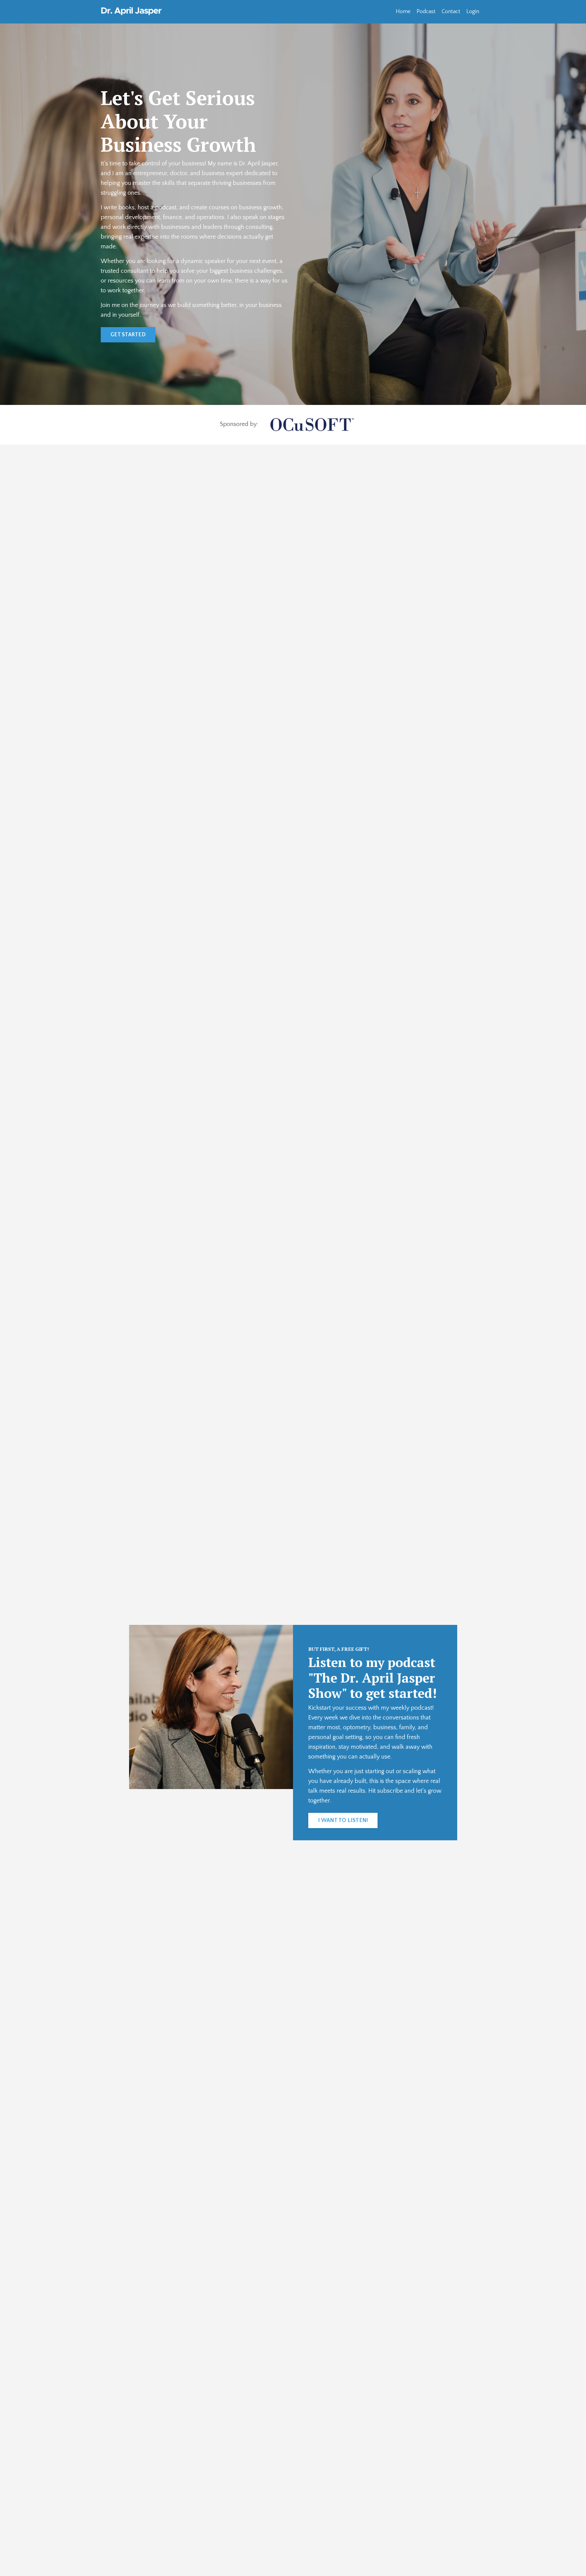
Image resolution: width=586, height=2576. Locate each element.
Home (403, 12)
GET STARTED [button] (128, 335)
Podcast (426, 12)
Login (473, 12)
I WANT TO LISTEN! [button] (343, 1820)
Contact (451, 12)
